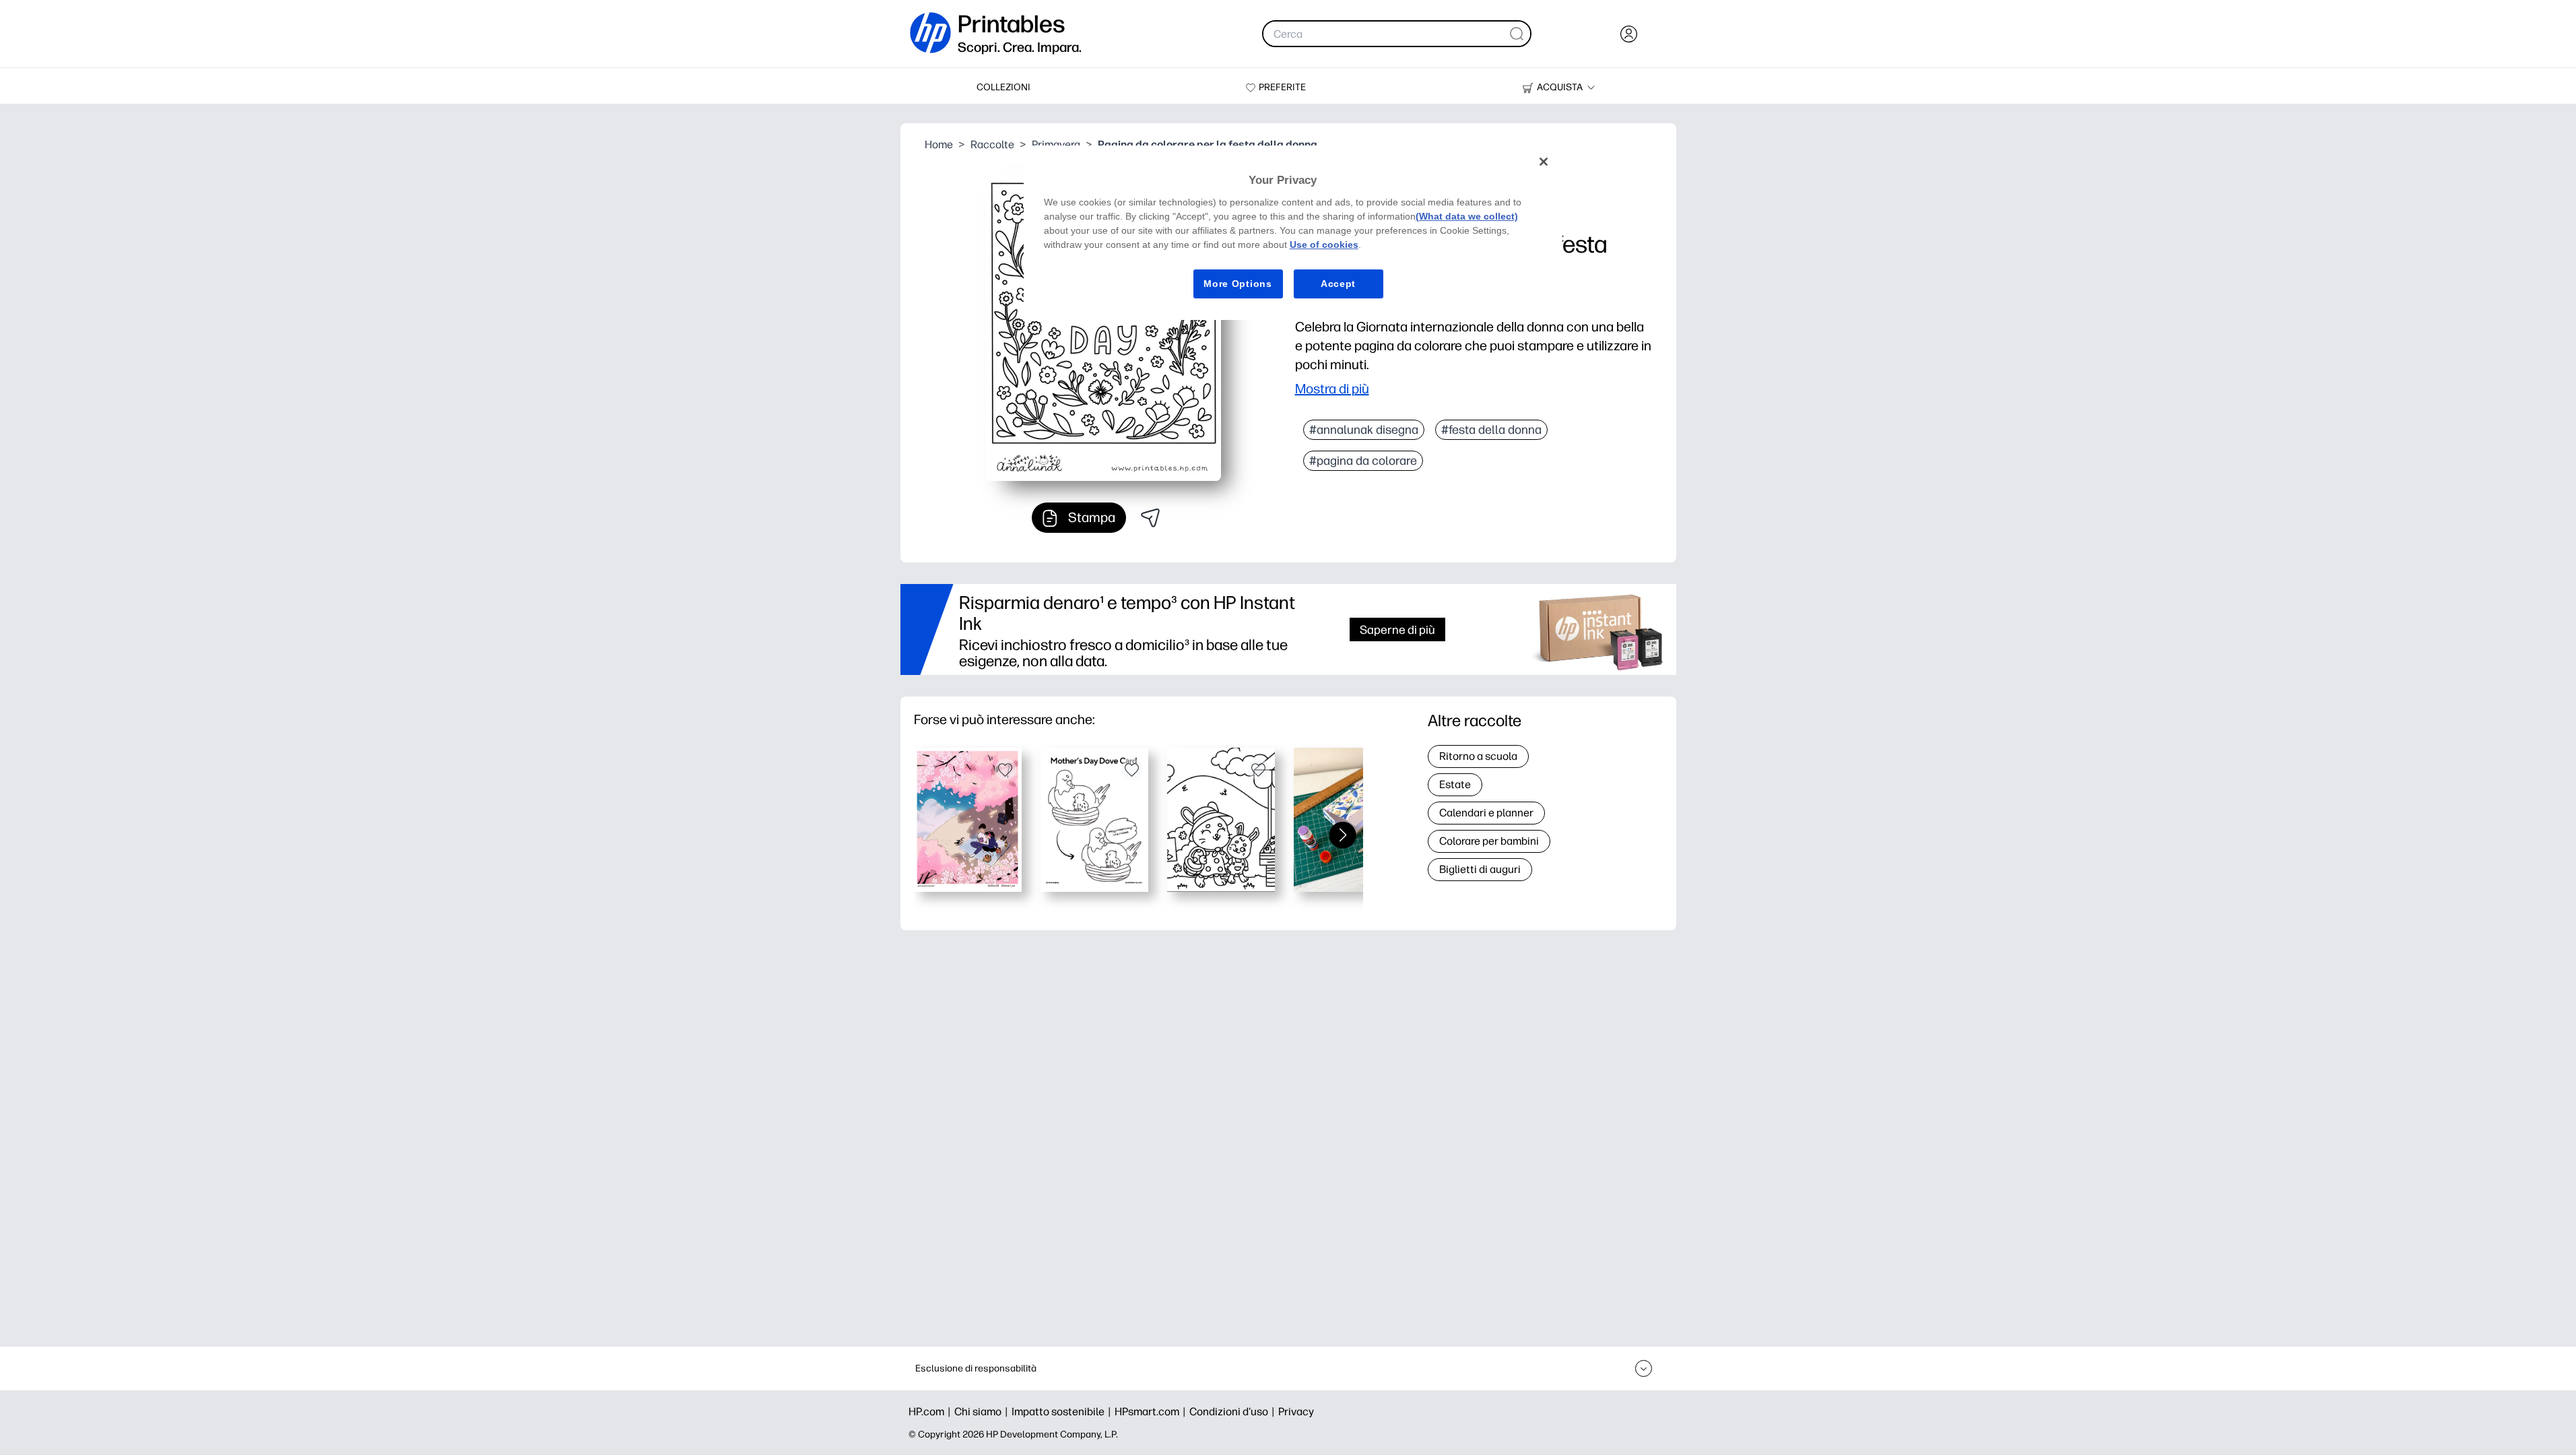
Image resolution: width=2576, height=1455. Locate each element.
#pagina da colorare (1363, 461)
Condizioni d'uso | (1234, 1412)
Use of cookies (1324, 245)
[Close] (1544, 162)
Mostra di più (1332, 389)
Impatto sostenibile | (1063, 1412)
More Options (1237, 284)
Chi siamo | (983, 1412)
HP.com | (931, 1412)
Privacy (1296, 1412)
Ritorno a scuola (1478, 756)
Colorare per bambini (1489, 841)
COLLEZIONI (1003, 87)
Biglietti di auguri (1480, 869)
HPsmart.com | (1152, 1412)
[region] (1293, 233)
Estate (1455, 784)
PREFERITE (1282, 87)
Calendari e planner (1486, 813)
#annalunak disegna (1364, 430)
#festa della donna (1491, 430)
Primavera (1056, 144)
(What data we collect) (1467, 216)
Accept (1338, 284)
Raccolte (992, 144)
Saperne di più (1397, 629)
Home (939, 144)
